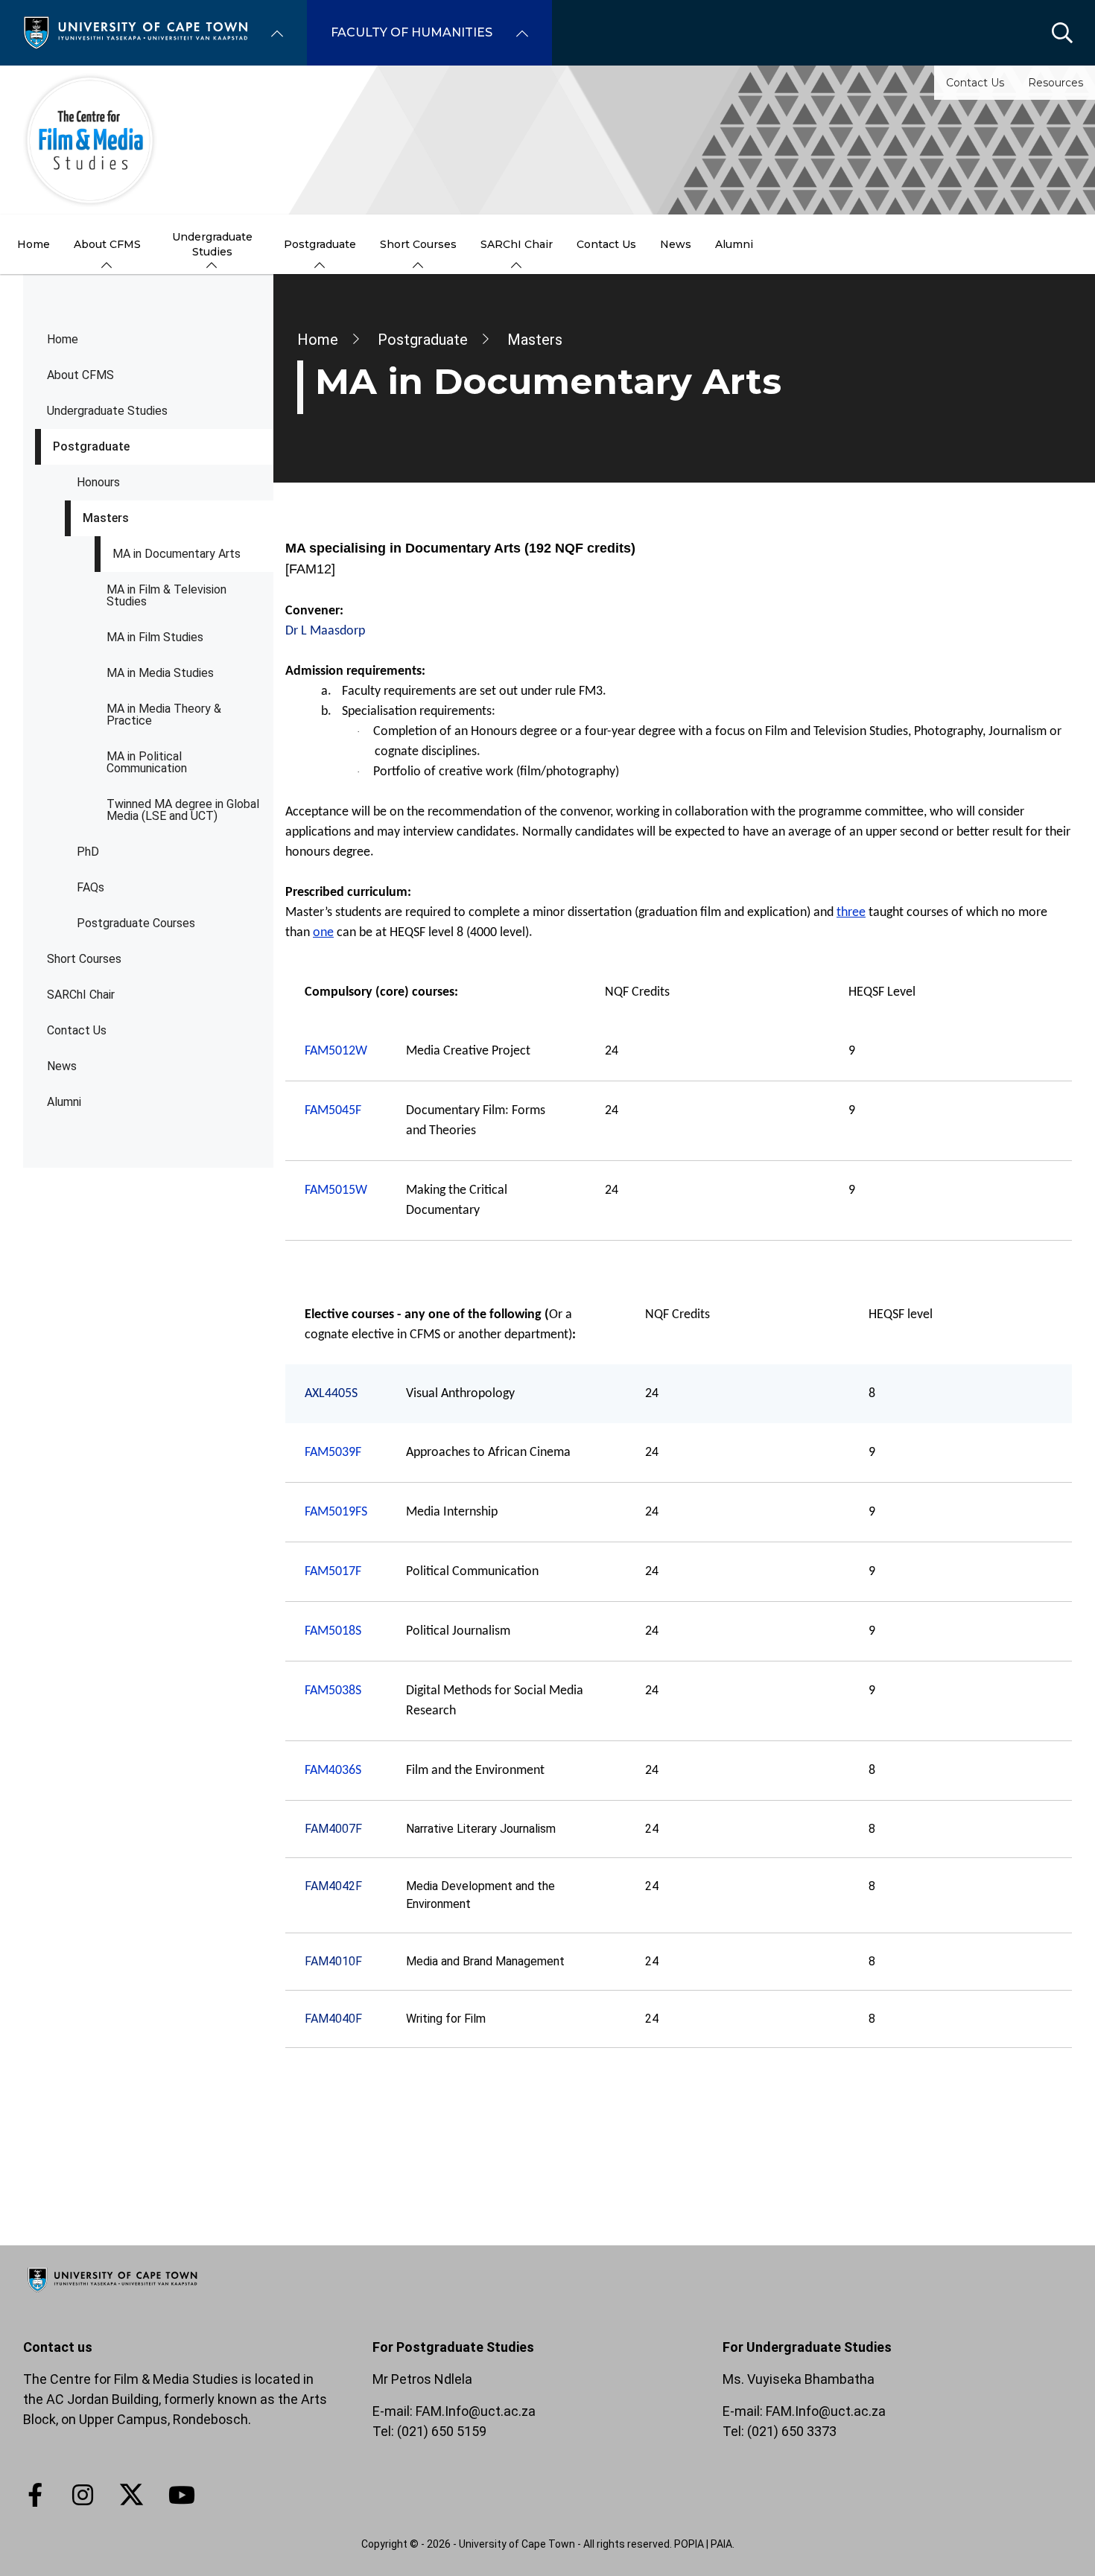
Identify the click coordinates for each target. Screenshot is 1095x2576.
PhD (88, 852)
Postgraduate (91, 446)
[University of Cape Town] (112, 2293)
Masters (106, 518)
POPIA (689, 2544)
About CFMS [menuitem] (107, 244)
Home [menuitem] (34, 244)
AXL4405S (331, 1394)
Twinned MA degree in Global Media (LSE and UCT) (183, 810)
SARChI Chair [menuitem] (517, 244)
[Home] (136, 32)
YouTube (182, 2495)
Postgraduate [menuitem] (320, 244)
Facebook (35, 2495)
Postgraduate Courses (136, 923)
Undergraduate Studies (107, 411)
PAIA (721, 2544)
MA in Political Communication (147, 762)
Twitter (131, 2495)
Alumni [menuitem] (734, 244)
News (62, 1066)
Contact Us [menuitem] (606, 244)
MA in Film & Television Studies (166, 595)
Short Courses (84, 959)
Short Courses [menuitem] (418, 244)
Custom (83, 2495)
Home (63, 339)
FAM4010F (333, 1961)
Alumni (64, 1102)
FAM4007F (333, 1829)
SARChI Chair (81, 995)
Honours (98, 482)
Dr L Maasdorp (325, 631)
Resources (1056, 83)
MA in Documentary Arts (177, 554)
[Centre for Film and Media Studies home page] (547, 140)
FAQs (91, 887)
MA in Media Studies (160, 673)
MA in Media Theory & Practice (164, 715)
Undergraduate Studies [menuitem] (212, 244)
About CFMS (80, 375)
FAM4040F (333, 2019)
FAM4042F (333, 1886)
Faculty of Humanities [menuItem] (412, 32)
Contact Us (975, 83)
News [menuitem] (676, 244)
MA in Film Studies (155, 637)
